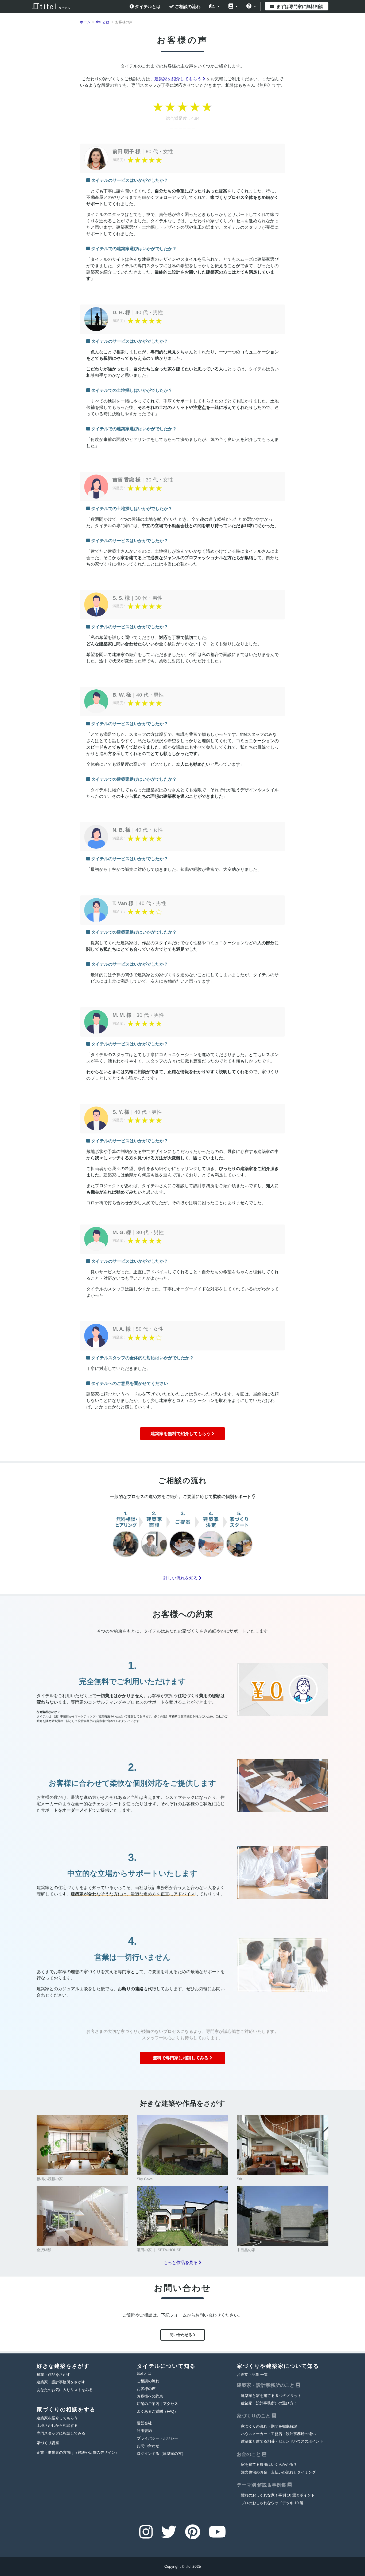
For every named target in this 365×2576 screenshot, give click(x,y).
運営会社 (144, 2423)
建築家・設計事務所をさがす (61, 2382)
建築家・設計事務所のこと (266, 2385)
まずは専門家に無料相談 (299, 7)
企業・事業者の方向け (78, 2453)
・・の (278, 2434)
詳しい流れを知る (181, 1578)
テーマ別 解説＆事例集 (262, 2485)
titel (188, 2566)
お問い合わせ (148, 2446)
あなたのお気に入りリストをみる (65, 2390)
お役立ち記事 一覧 (252, 2375)
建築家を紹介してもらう (178, 79)
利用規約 (144, 2431)
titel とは (144, 2374)
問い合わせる (181, 2335)
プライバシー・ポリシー (157, 2438)
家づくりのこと (254, 2416)
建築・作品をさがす (53, 2375)
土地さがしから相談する (57, 2426)
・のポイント (282, 2441)
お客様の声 (146, 2389)
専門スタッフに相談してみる (61, 2433)
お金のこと (249, 2454)
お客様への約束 (150, 2396)
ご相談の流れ (187, 7)
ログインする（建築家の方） (161, 2454)
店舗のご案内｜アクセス (157, 2404)
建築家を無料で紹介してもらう (181, 1434)
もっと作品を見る (181, 2263)
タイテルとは (147, 7)
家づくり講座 (48, 2443)
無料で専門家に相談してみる (181, 2058)
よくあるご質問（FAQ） (157, 2411)
